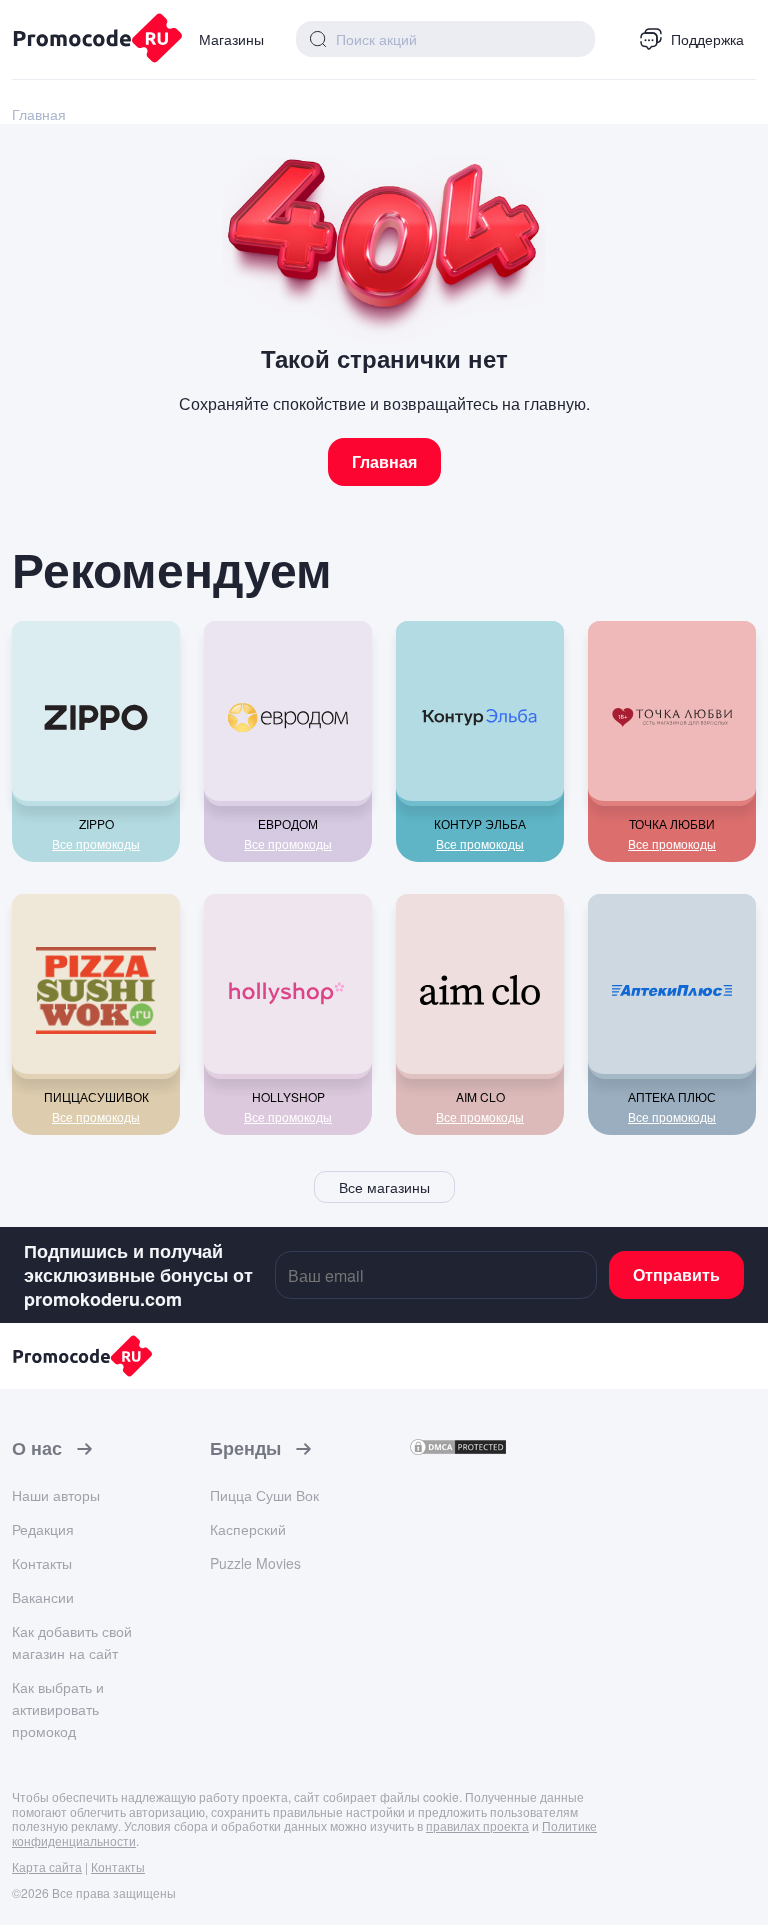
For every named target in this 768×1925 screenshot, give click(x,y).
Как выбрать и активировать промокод (58, 1709)
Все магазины (384, 1187)
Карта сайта (47, 1866)
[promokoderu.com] (89, 40)
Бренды (245, 1449)
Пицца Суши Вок (264, 1495)
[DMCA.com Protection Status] (458, 1450)
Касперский (248, 1529)
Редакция (43, 1529)
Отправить (676, 1274)
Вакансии (43, 1597)
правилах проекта (477, 1825)
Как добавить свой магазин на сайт (72, 1642)
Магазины (231, 39)
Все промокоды (96, 844)
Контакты (42, 1563)
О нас (37, 1449)
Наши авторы (56, 1495)
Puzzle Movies (255, 1563)
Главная (384, 461)
